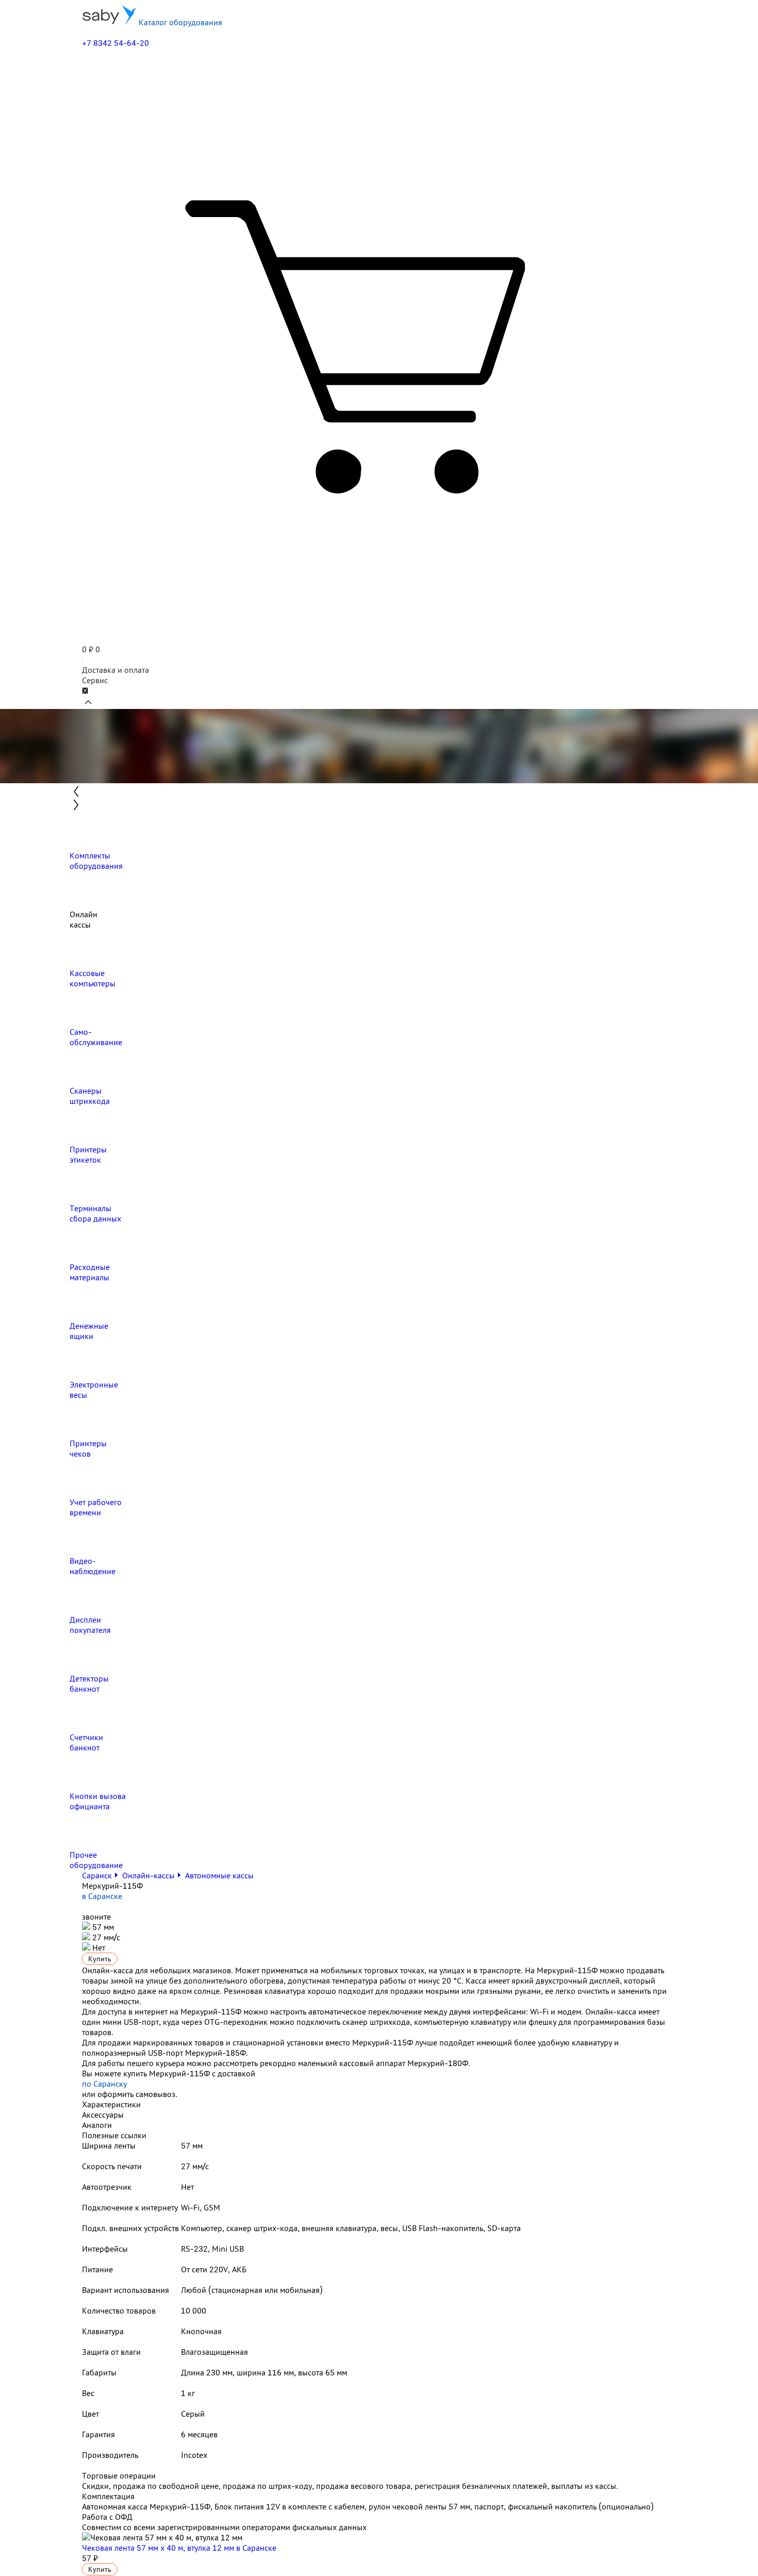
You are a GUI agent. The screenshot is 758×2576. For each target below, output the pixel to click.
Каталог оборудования (179, 22)
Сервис (95, 680)
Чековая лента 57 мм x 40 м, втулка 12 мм (179, 2548)
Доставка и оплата (116, 670)
